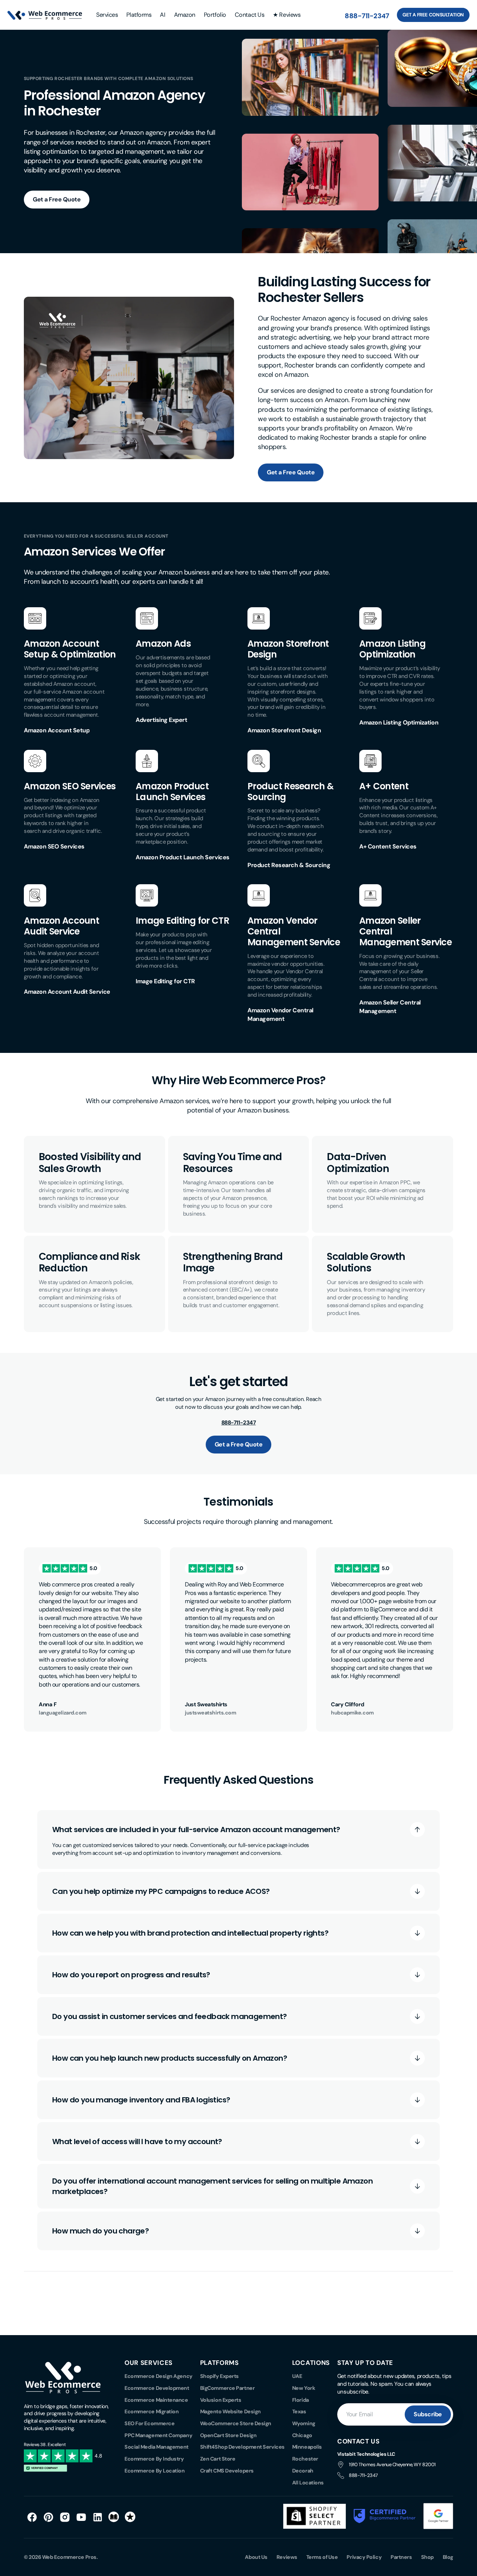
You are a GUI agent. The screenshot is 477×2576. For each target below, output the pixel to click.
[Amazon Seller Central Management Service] (370, 901)
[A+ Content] (370, 767)
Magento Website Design (230, 2411)
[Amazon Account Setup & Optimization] (35, 624)
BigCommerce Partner (227, 2388)
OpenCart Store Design (228, 2435)
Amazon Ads (163, 644)
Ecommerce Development (157, 2388)
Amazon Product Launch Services (172, 792)
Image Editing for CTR (182, 921)
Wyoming (304, 2423)
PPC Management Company (158, 2435)
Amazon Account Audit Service (61, 926)
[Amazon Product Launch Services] (147, 767)
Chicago (302, 2435)
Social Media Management (157, 2447)
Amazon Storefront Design (288, 649)
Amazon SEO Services (70, 786)
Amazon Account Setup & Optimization (70, 649)
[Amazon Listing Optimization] (370, 624)
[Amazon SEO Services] (35, 767)
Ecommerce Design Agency (159, 2376)
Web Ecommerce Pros (69, 2557)
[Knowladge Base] (114, 2517)
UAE (297, 2376)
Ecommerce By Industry (154, 2459)
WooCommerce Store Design (236, 2423)
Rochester (305, 2459)
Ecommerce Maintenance (156, 2400)
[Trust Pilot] (130, 2517)
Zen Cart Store (218, 2459)
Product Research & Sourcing (290, 792)
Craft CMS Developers (227, 2471)
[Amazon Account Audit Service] (35, 901)
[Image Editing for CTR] (147, 901)
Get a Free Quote (57, 199)
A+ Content (384, 786)
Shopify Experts (219, 2376)
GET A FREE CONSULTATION (433, 15)
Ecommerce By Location (155, 2471)
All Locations (308, 2483)
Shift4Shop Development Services (242, 2447)
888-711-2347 (367, 16)
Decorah (303, 2471)
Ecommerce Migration (151, 2411)
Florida (301, 2400)
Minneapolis (307, 2447)
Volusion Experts (221, 2400)
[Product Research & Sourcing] (259, 767)
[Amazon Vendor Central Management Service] (259, 901)
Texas (299, 2411)
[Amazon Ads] (147, 624)
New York (304, 2388)
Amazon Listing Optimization (392, 649)
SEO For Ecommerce (149, 2423)
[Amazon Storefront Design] (259, 624)
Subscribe (428, 2414)
